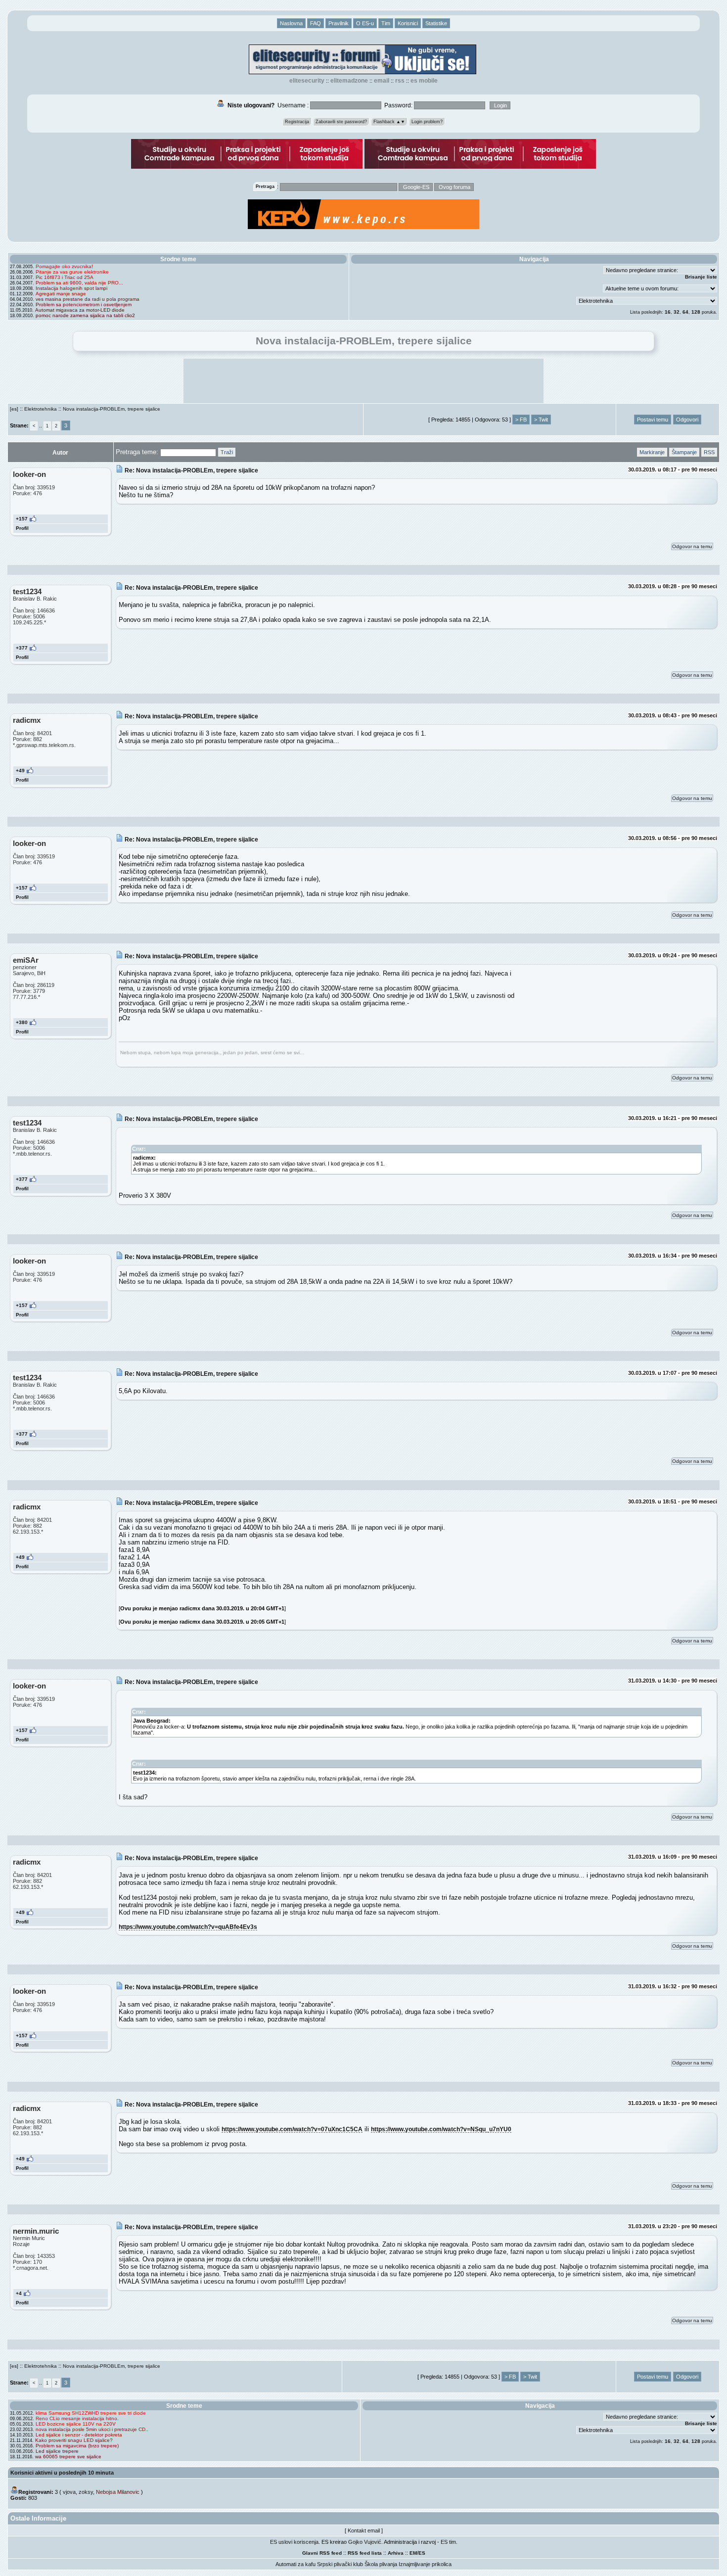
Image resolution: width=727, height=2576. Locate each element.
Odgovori (687, 420)
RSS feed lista (365, 2553)
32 (677, 312)
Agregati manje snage (61, 294)
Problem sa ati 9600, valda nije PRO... (79, 283)
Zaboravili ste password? (341, 122)
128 (696, 312)
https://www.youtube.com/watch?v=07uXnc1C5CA (292, 2129)
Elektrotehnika (41, 409)
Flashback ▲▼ (389, 122)
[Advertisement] (363, 381)
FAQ (316, 23)
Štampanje (684, 452)
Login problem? (427, 122)
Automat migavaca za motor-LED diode (80, 310)
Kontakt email (364, 2530)
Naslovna (291, 23)
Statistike (436, 23)
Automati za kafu (295, 2564)
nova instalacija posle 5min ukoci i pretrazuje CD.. (92, 2429)
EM (413, 2553)
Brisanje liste (701, 277)
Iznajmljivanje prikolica (425, 2564)
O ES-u (365, 23)
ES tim (448, 2542)
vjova (69, 2492)
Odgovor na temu (692, 546)
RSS (400, 81)
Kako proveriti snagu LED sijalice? (74, 2440)
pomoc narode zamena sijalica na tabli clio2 (85, 315)
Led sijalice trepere (57, 2451)
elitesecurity (307, 81)
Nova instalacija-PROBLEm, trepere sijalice (112, 409)
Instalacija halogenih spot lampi (71, 288)
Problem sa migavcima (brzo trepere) (77, 2446)
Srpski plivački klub (340, 2564)
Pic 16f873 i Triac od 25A (65, 277)
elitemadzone (349, 81)
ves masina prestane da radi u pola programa (88, 299)
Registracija (297, 122)
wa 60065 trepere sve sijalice (68, 2457)
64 (685, 312)
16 (668, 312)
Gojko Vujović (365, 2542)
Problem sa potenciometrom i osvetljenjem (84, 304)
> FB (521, 420)
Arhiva (396, 2553)
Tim (386, 23)
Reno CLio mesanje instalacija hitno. (77, 2418)
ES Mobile (424, 81)
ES (422, 2553)
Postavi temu (653, 420)
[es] (14, 409)
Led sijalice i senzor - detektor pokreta (79, 2435)
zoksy (86, 2492)
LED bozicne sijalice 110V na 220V (76, 2424)
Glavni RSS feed (322, 2553)
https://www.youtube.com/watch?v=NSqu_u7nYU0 (441, 2129)
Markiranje (652, 452)
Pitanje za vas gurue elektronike (72, 272)
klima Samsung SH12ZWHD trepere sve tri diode (91, 2413)
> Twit (541, 420)
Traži (227, 452)
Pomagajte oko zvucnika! (64, 266)
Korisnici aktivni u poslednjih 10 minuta (62, 2473)
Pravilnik (339, 23)
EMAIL (382, 81)
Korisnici (408, 23)
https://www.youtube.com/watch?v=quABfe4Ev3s (188, 1927)
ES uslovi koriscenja (294, 2542)
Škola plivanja (381, 2564)
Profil (22, 528)
